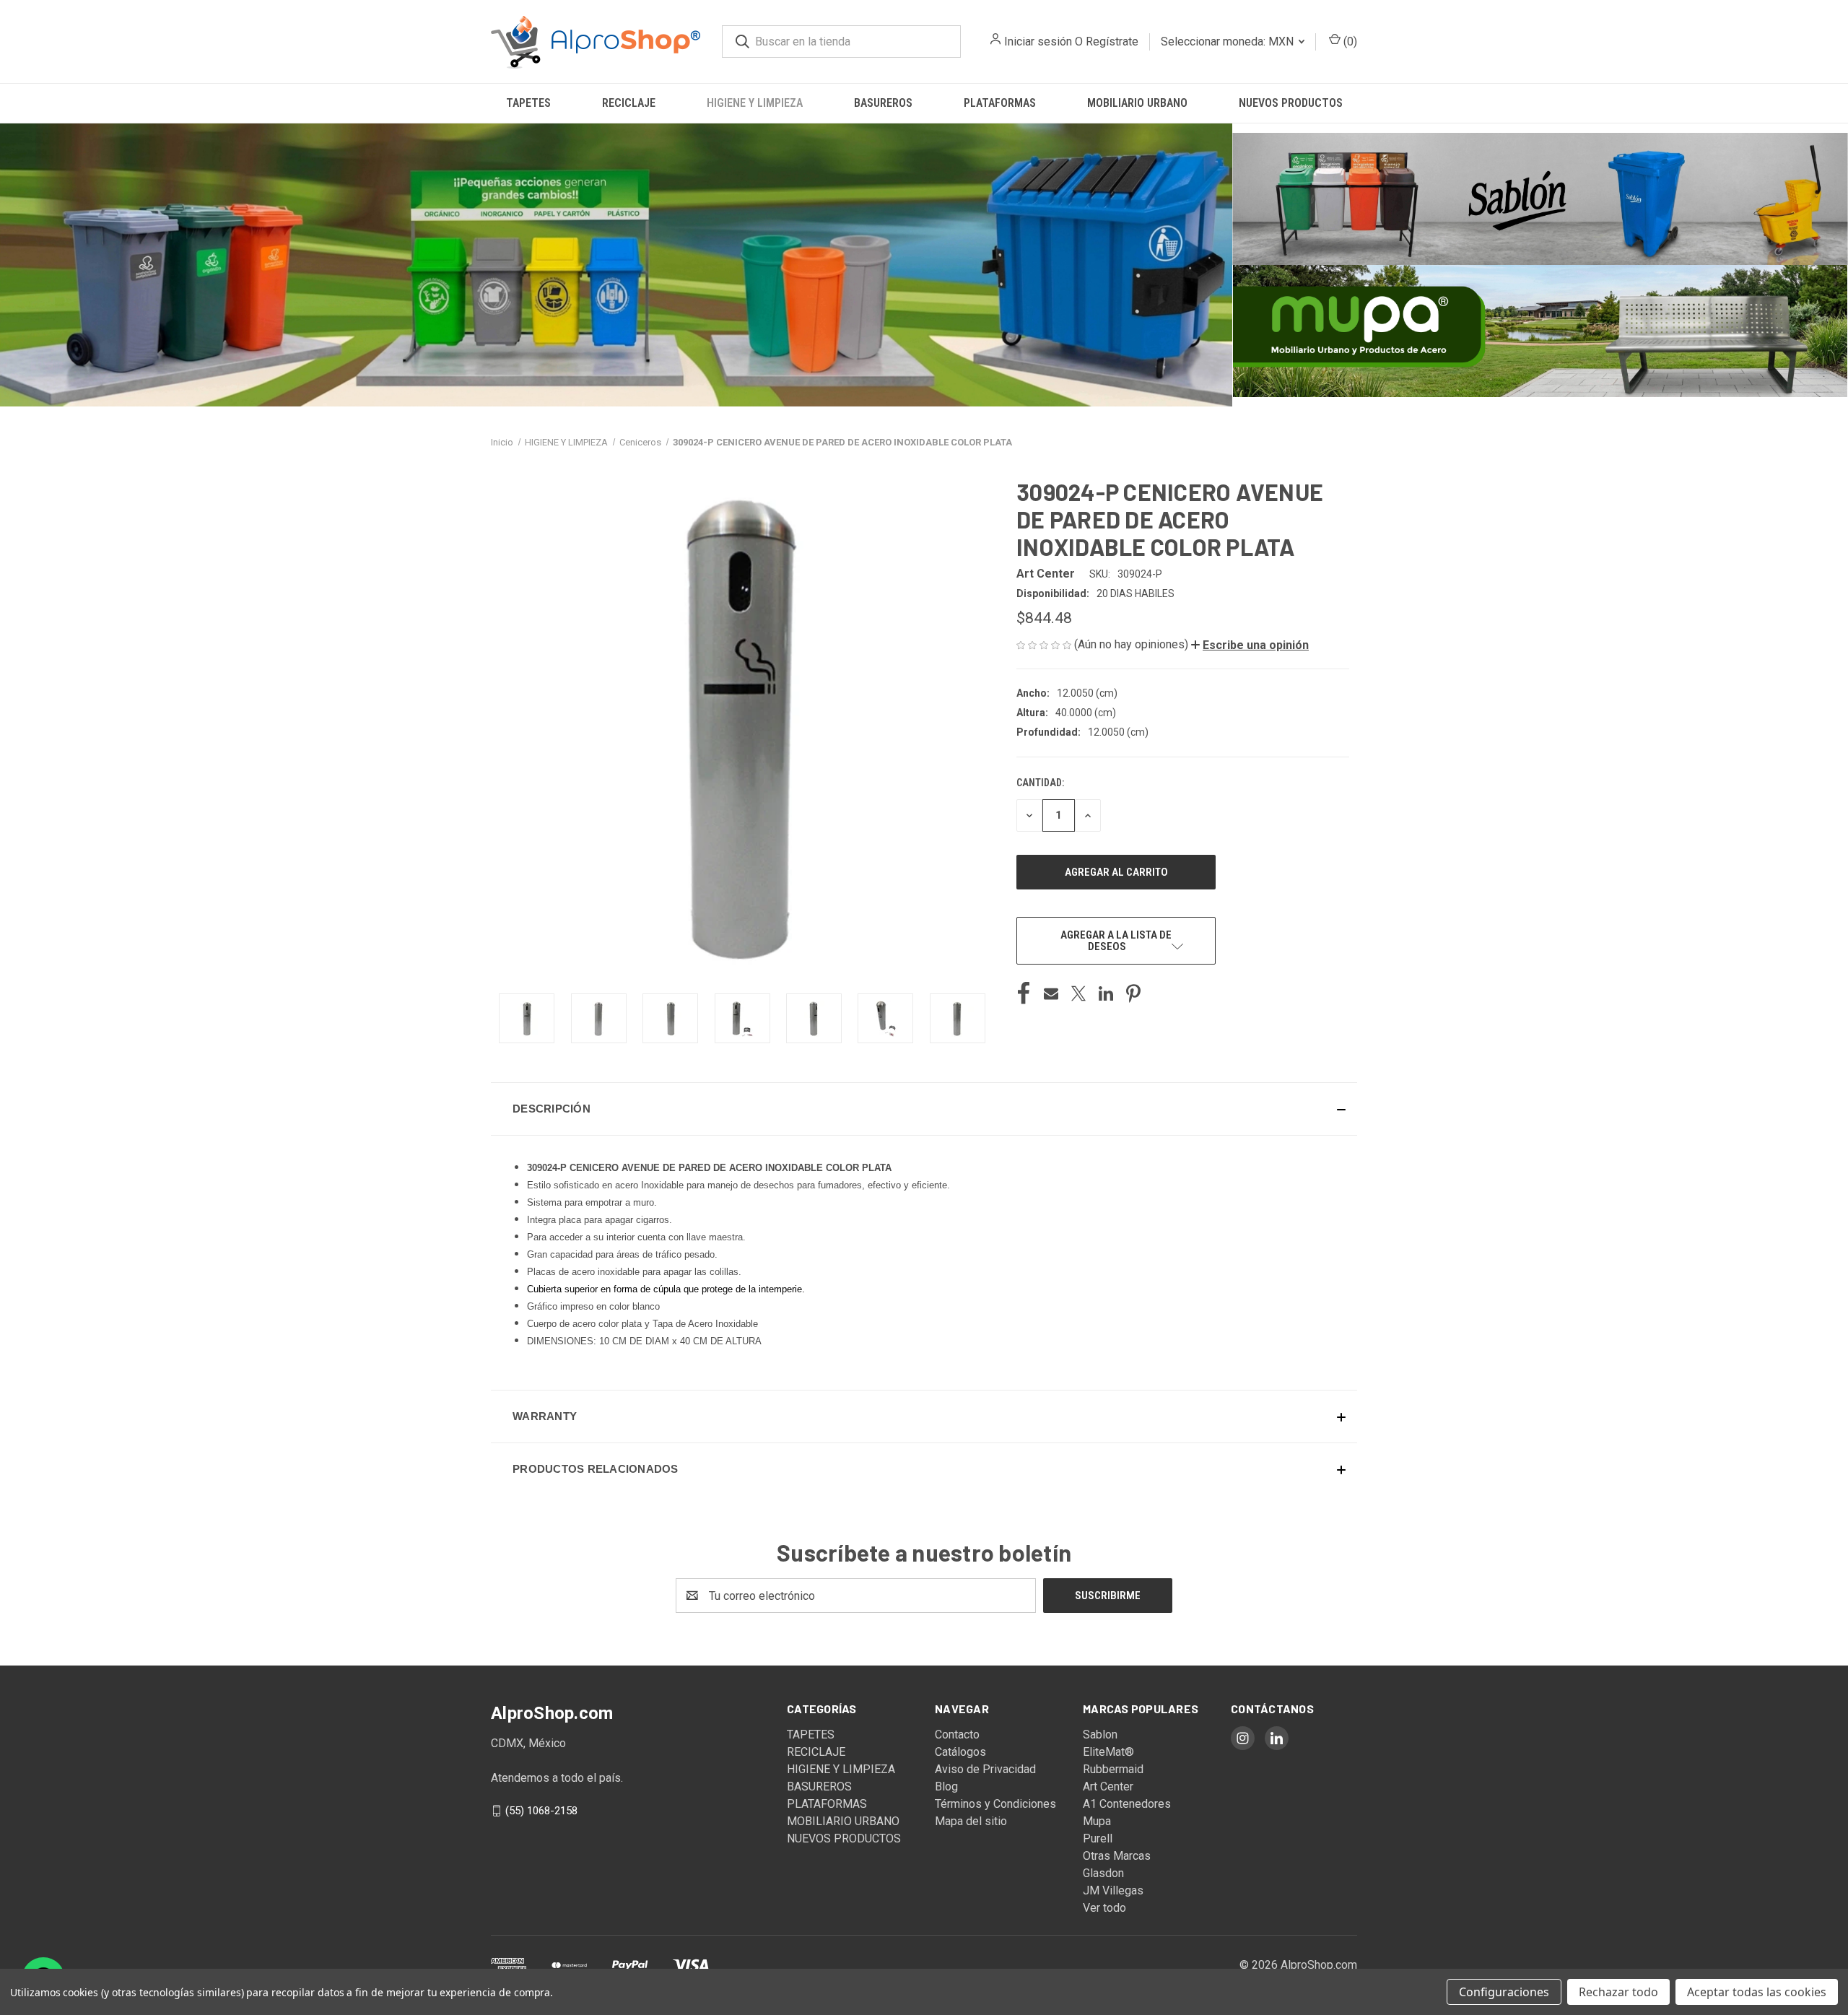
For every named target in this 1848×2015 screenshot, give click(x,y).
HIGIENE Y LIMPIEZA (755, 103)
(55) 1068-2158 (541, 1811)
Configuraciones (1504, 1992)
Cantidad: (1040, 783)
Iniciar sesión (1038, 42)
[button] (616, 265)
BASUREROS (883, 103)
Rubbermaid (1113, 1769)
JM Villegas (1113, 1890)
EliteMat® (1108, 1752)
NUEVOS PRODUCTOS (1291, 103)
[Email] (1051, 993)
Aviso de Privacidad (985, 1769)
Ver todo (1104, 1908)
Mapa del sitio (971, 1821)
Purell (1098, 1838)
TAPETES (528, 103)
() (1349, 42)
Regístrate (1112, 42)
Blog (946, 1786)
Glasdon (1103, 1873)
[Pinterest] (1133, 993)
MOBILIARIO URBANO (1137, 103)
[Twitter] (1078, 993)
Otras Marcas (1117, 1856)
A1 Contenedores (1127, 1804)
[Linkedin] (1106, 993)
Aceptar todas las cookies (1757, 1992)
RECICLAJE (629, 103)
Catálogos (960, 1752)
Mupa (1097, 1821)
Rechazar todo (1618, 1992)
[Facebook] (1024, 993)
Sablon (1100, 1735)
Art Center (1108, 1786)
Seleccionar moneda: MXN (1229, 42)
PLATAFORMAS (1000, 103)
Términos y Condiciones (995, 1804)
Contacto (957, 1735)
